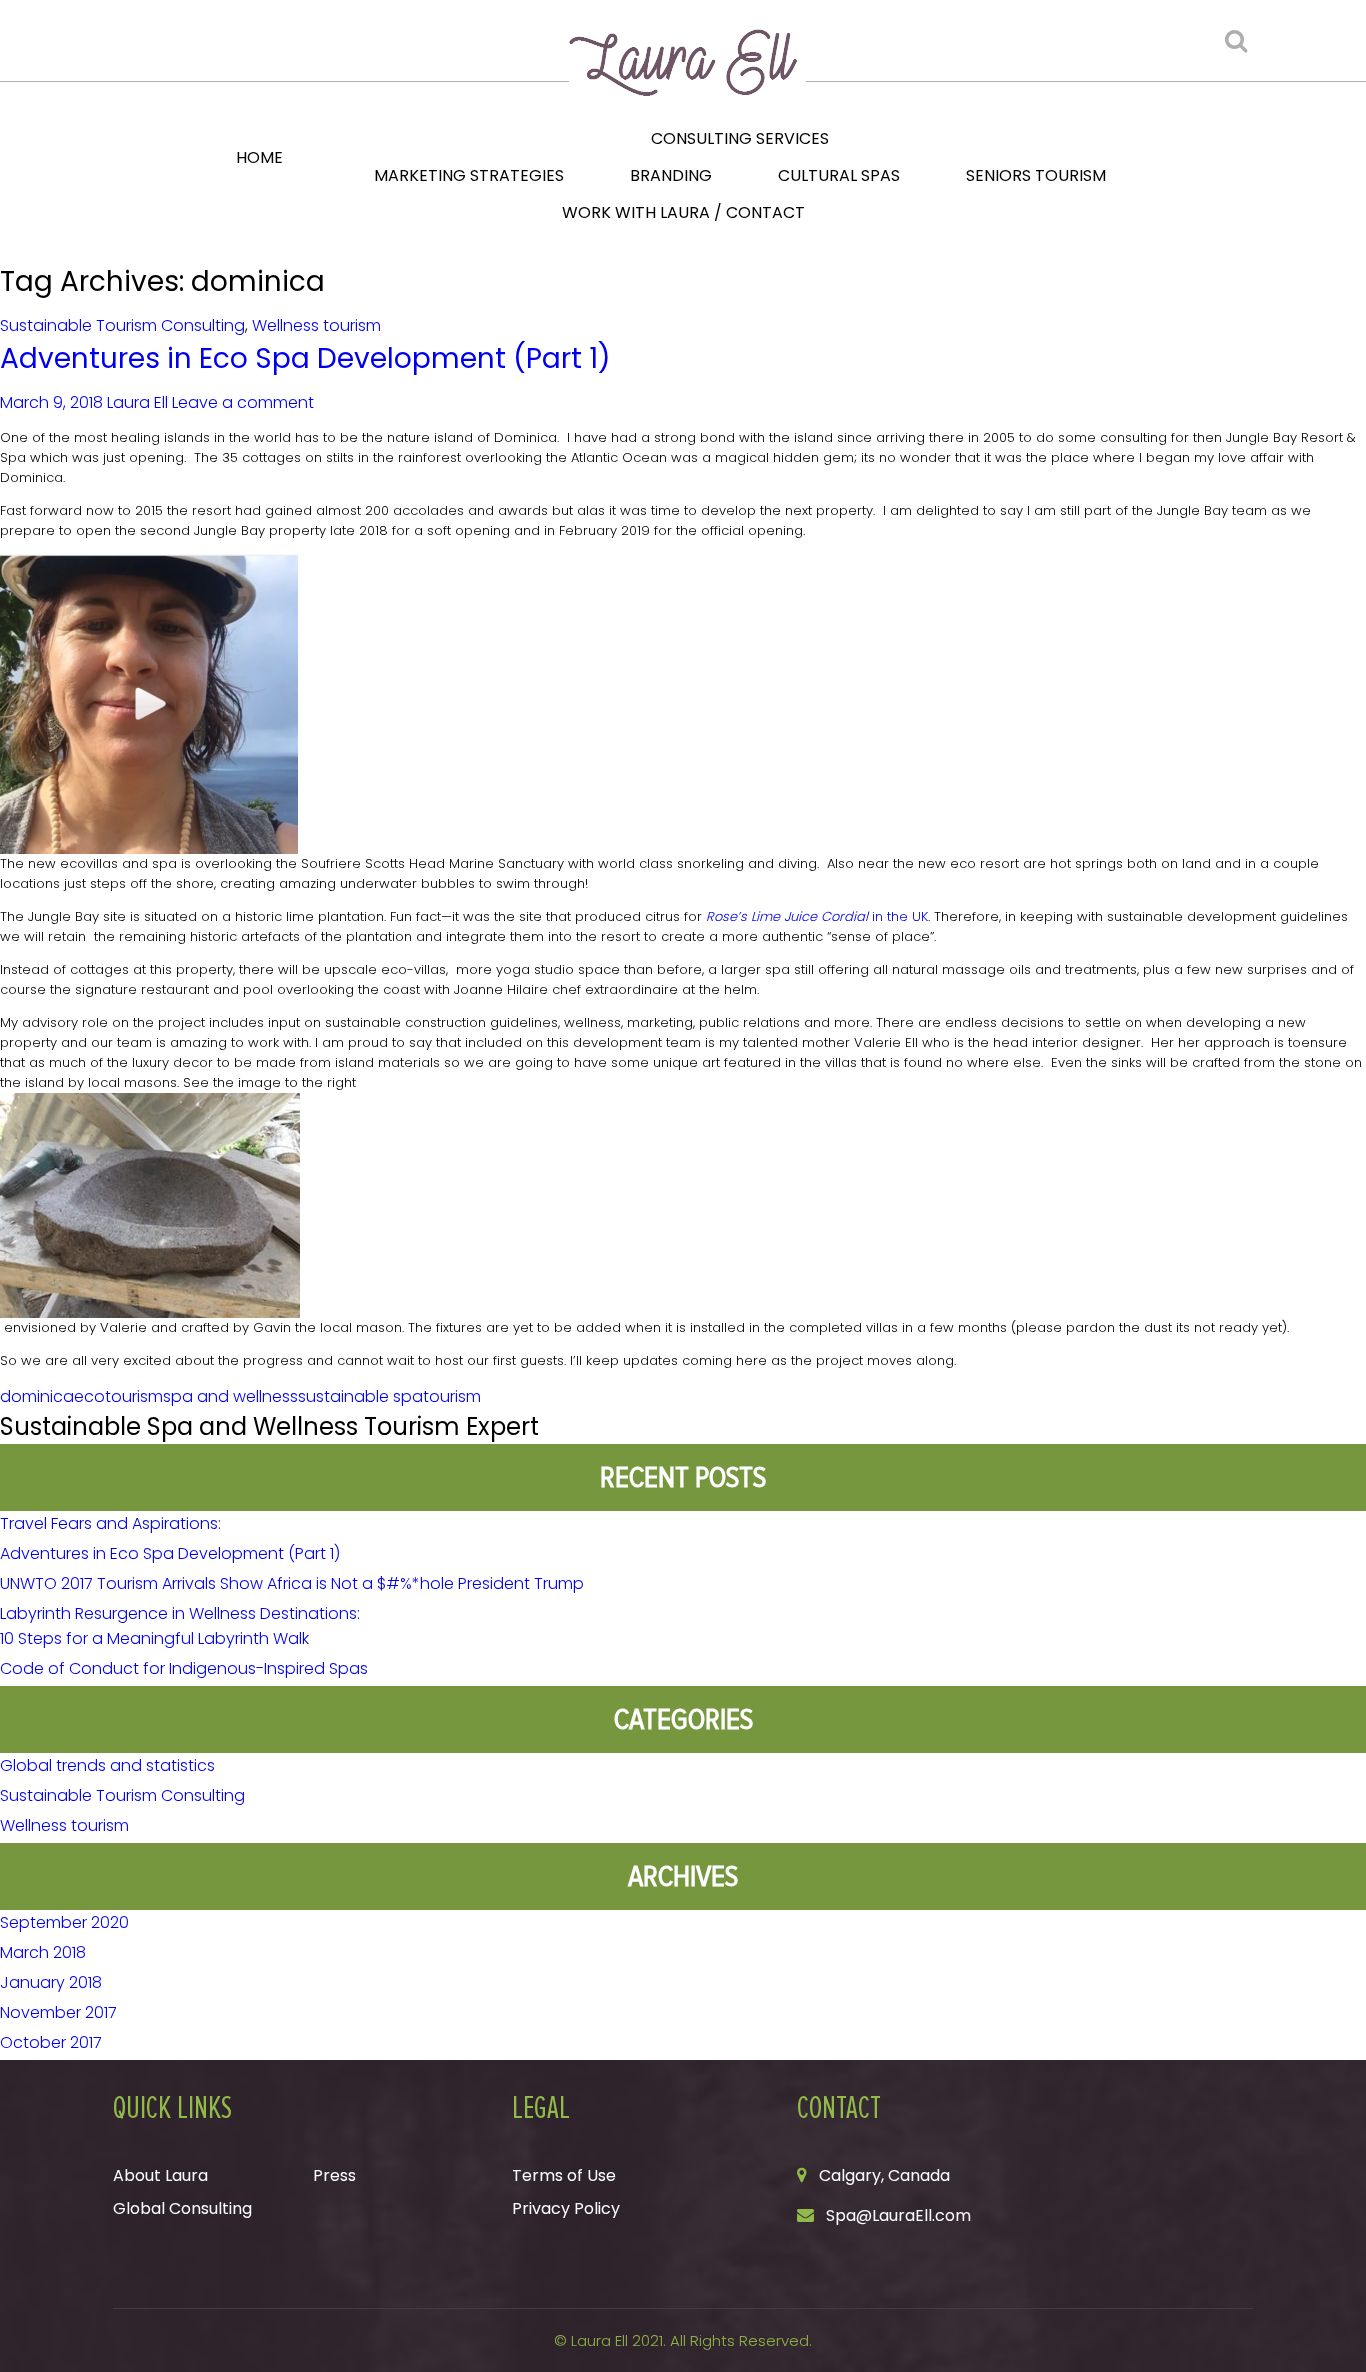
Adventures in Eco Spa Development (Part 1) (305, 358)
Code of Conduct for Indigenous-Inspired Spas (184, 1668)
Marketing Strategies (469, 175)
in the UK (817, 916)
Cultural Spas (839, 175)
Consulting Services (740, 138)
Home (259, 157)
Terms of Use (564, 2175)
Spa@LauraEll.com (898, 2215)
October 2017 (51, 2042)
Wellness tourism (316, 325)
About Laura (160, 2175)
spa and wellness (230, 1396)
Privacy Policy (566, 2208)
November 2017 (58, 2012)
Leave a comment (243, 402)
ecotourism (118, 1396)
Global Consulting (182, 2208)
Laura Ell (137, 402)
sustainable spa (360, 1396)
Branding (671, 175)
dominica (37, 1396)
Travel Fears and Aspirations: (110, 1523)
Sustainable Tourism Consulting (122, 325)
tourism (452, 1396)
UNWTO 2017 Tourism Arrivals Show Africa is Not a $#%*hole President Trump (292, 1583)
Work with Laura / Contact (683, 212)
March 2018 (43, 1952)
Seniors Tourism (1036, 175)
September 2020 (64, 1922)
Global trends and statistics (107, 1765)
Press (334, 2175)
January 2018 (51, 1982)
